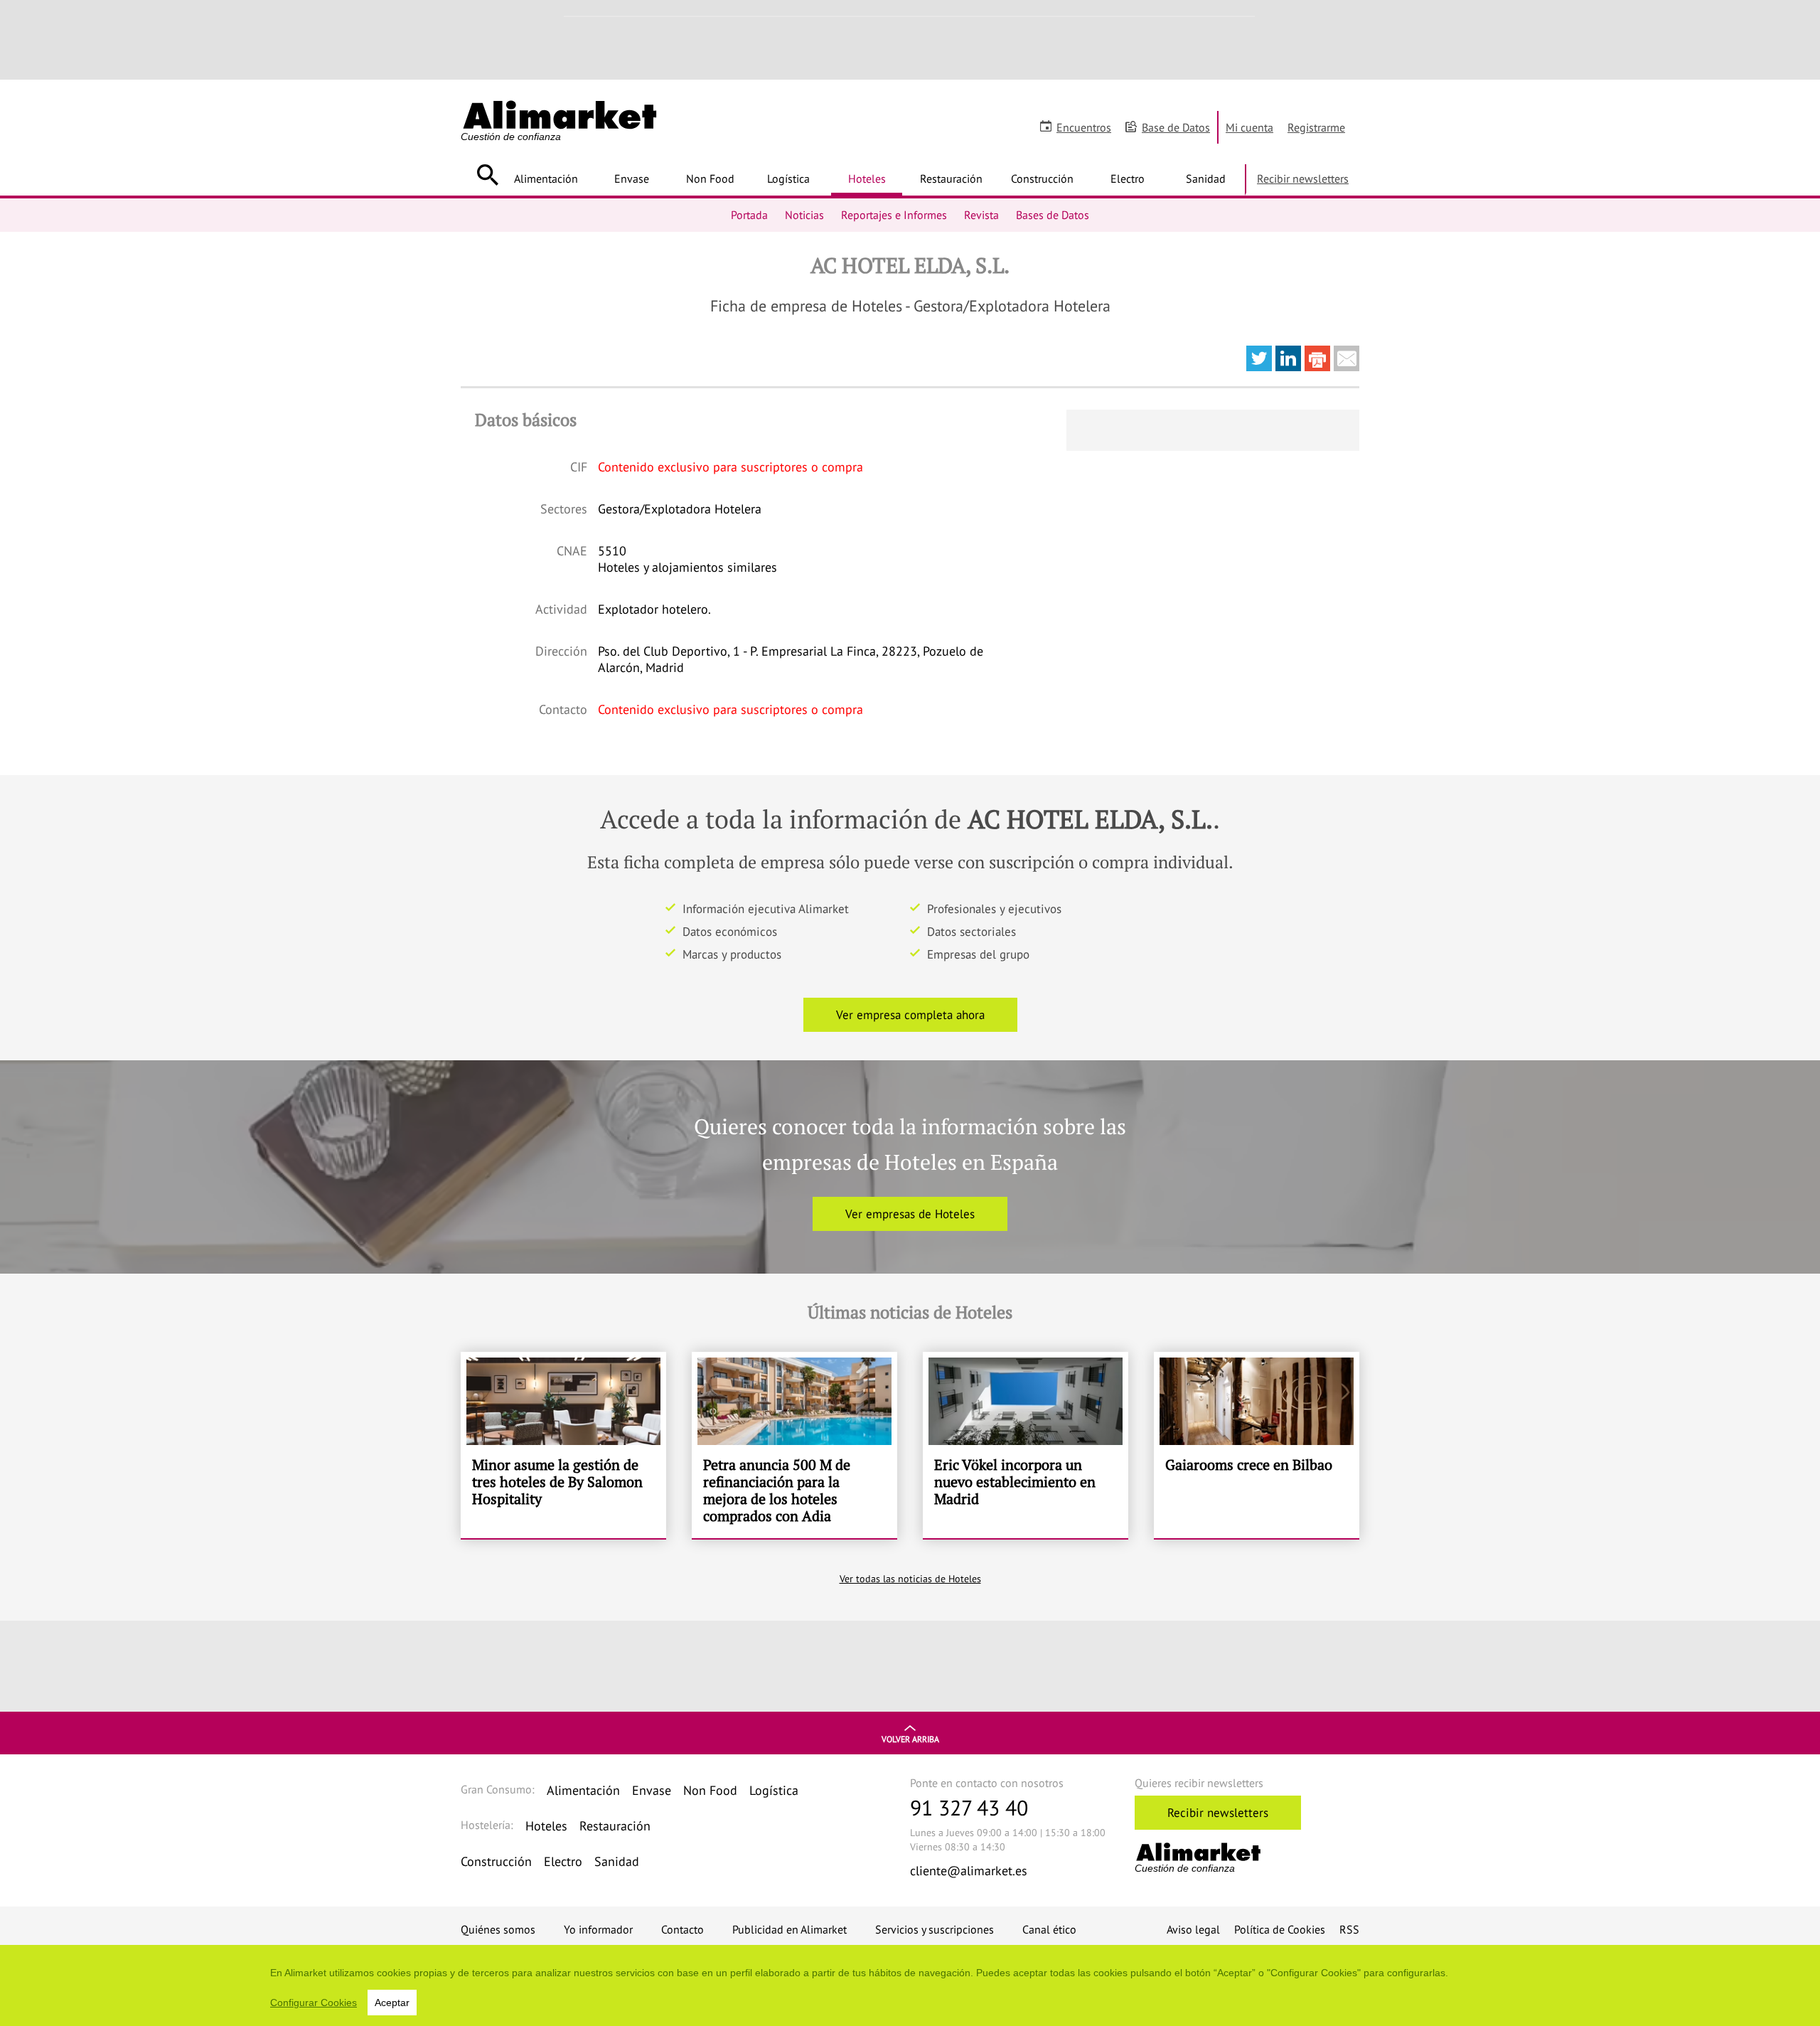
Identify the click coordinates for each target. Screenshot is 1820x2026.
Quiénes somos (498, 1929)
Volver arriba (910, 1739)
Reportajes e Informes (894, 215)
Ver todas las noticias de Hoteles (910, 1579)
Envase (632, 178)
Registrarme (1316, 127)
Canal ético (1049, 1929)
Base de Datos (1176, 127)
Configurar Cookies (314, 2003)
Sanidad (1206, 178)
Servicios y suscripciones (935, 1929)
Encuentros (1084, 127)
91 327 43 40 (969, 1807)
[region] (910, 1985)
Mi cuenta (1249, 127)
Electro (1128, 178)
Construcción (1042, 178)
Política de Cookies (1280, 1929)
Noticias (804, 215)
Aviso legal (1193, 1929)
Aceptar (392, 2003)
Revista (981, 215)
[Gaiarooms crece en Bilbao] (1257, 1445)
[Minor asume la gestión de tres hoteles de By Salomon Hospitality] (563, 1445)
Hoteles (867, 178)
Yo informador (598, 1929)
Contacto (682, 1929)
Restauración (951, 178)
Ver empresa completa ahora (910, 1015)
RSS (1349, 1929)
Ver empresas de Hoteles (910, 1214)
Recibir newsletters (1303, 178)
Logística (788, 178)
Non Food (710, 178)
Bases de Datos (1053, 215)
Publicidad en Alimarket (789, 1929)
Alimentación (546, 178)
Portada (749, 215)
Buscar (487, 175)
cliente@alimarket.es (969, 1871)
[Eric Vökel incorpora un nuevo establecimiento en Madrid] (1026, 1445)
